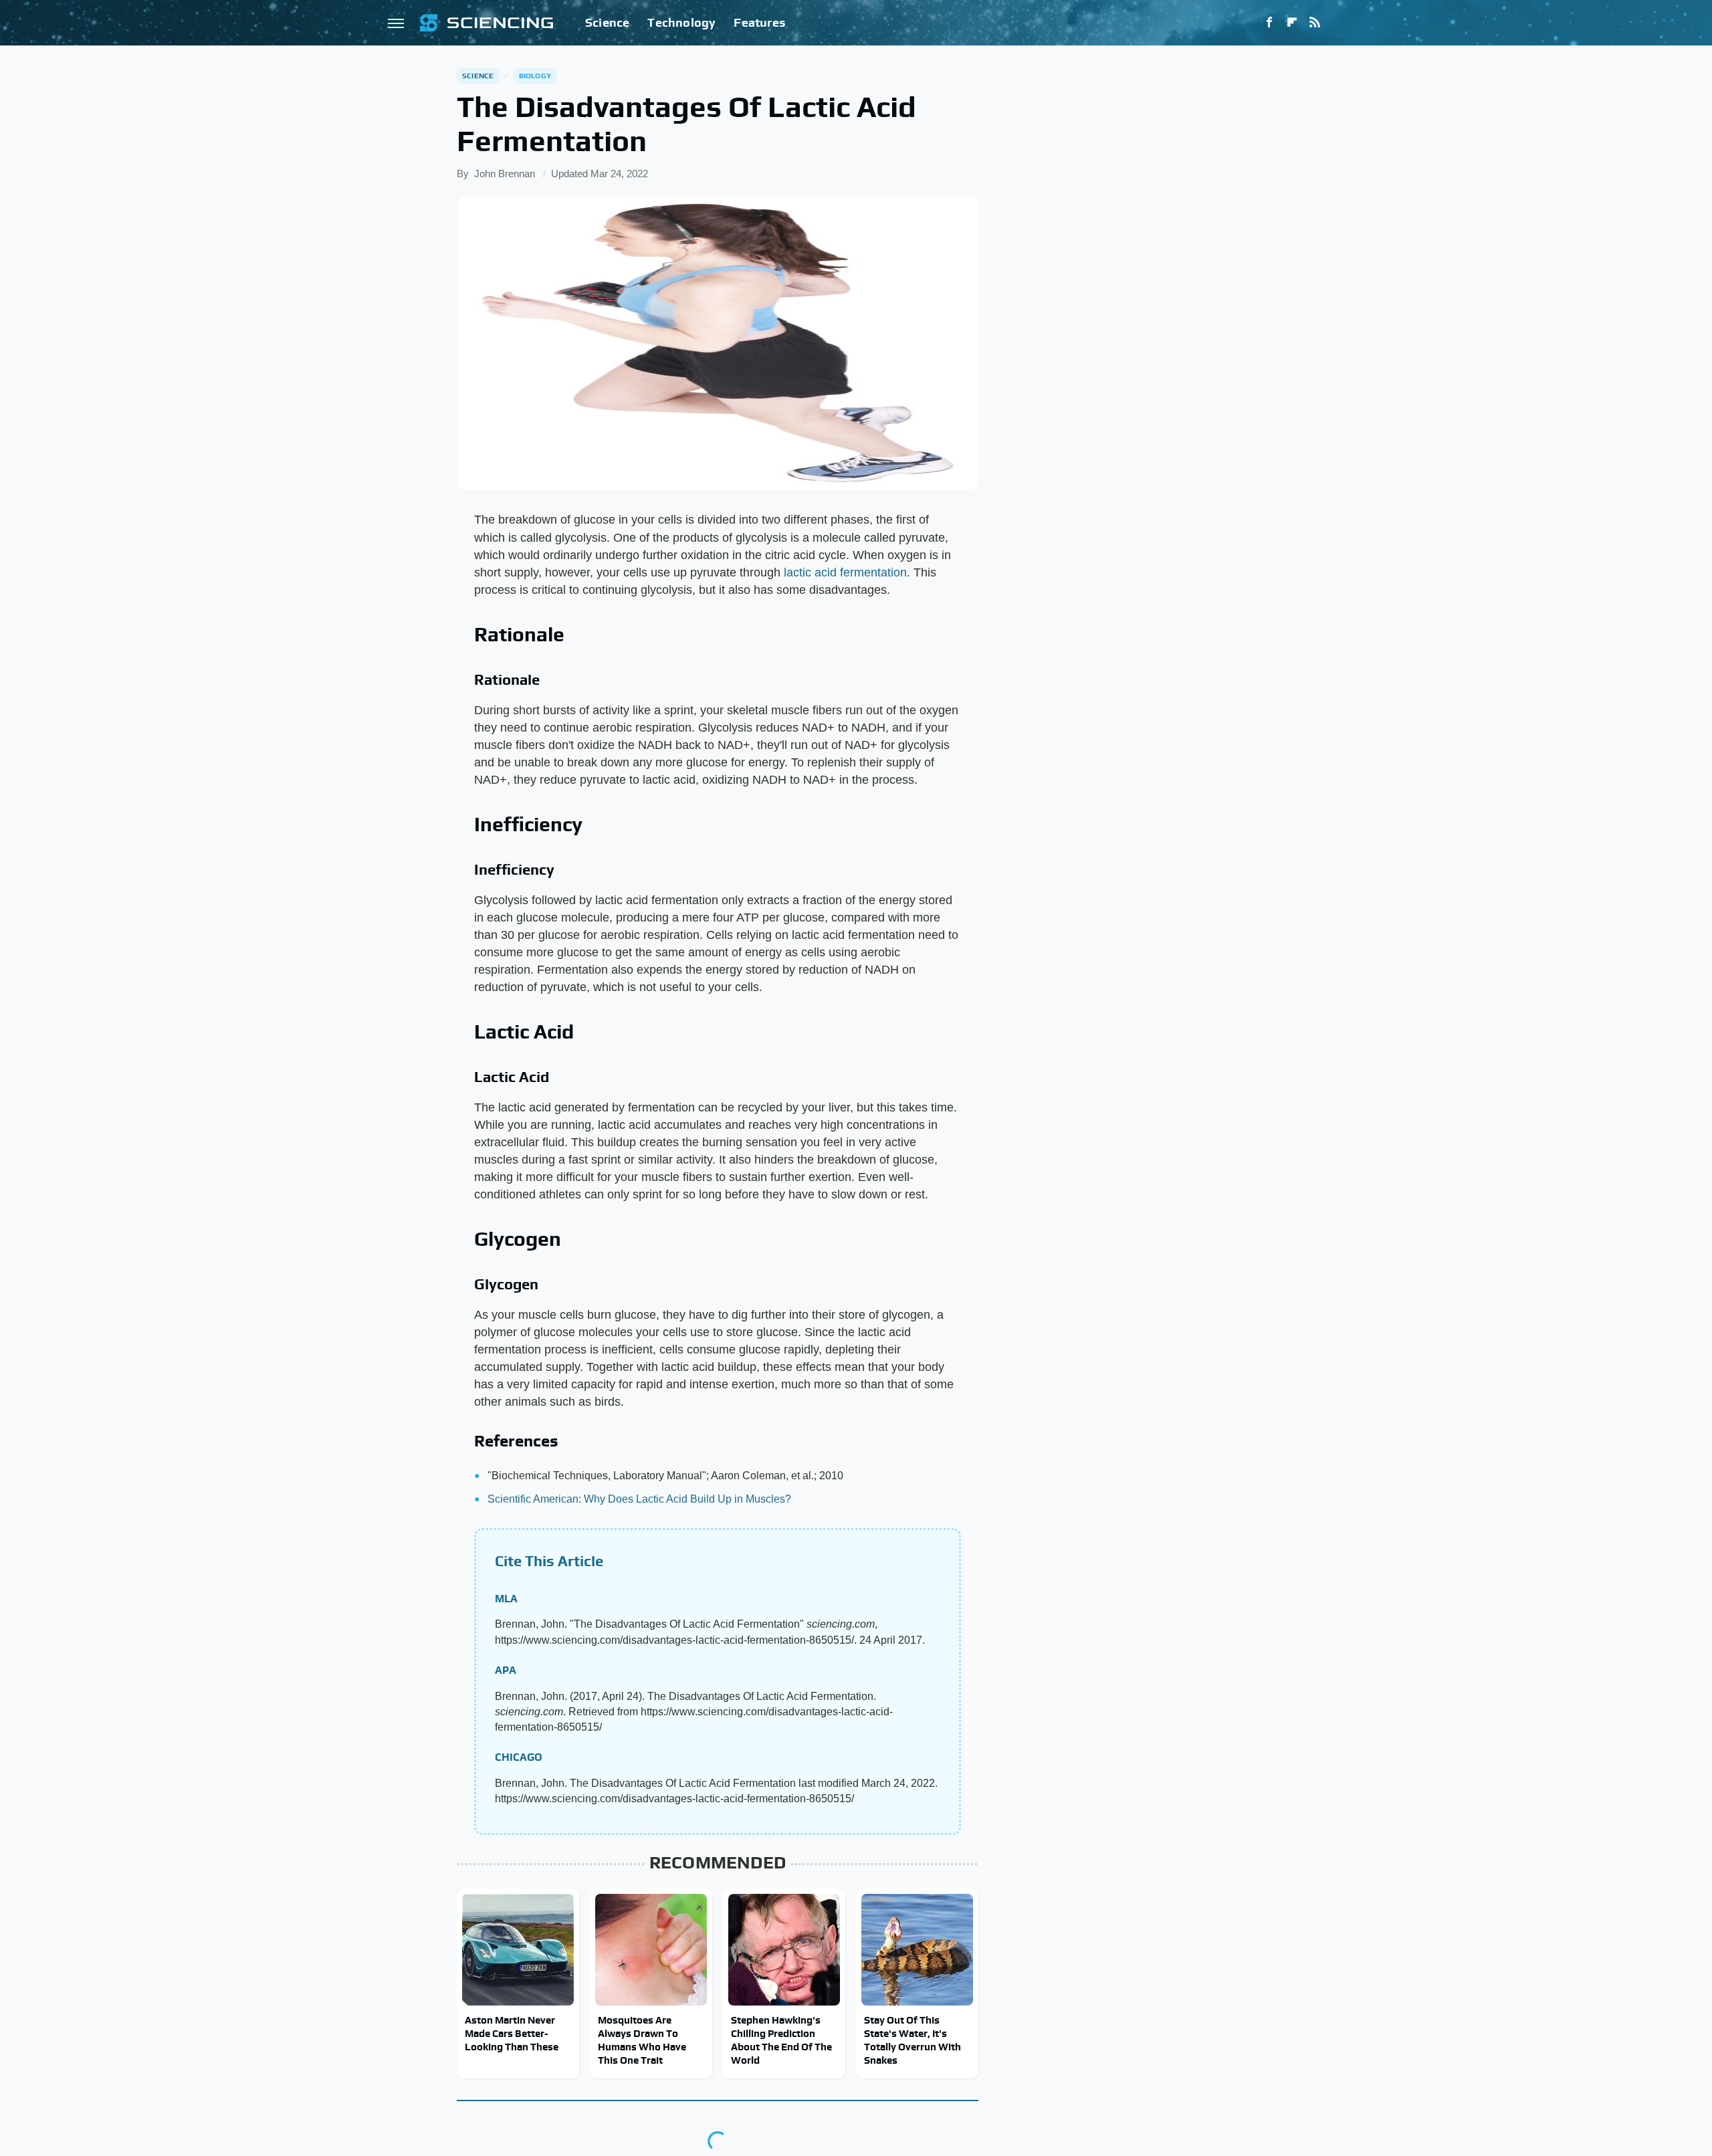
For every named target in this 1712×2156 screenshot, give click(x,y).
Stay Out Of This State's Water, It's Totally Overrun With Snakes (913, 2040)
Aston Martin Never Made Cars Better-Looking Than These (512, 2034)
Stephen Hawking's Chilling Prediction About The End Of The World (781, 2040)
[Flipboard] (1292, 23)
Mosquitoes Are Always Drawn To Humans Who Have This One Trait (642, 2040)
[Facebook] (1269, 23)
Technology (681, 22)
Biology (535, 76)
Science (607, 22)
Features (759, 22)
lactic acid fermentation (845, 572)
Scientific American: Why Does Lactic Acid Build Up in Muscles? (639, 1499)
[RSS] (1315, 23)
